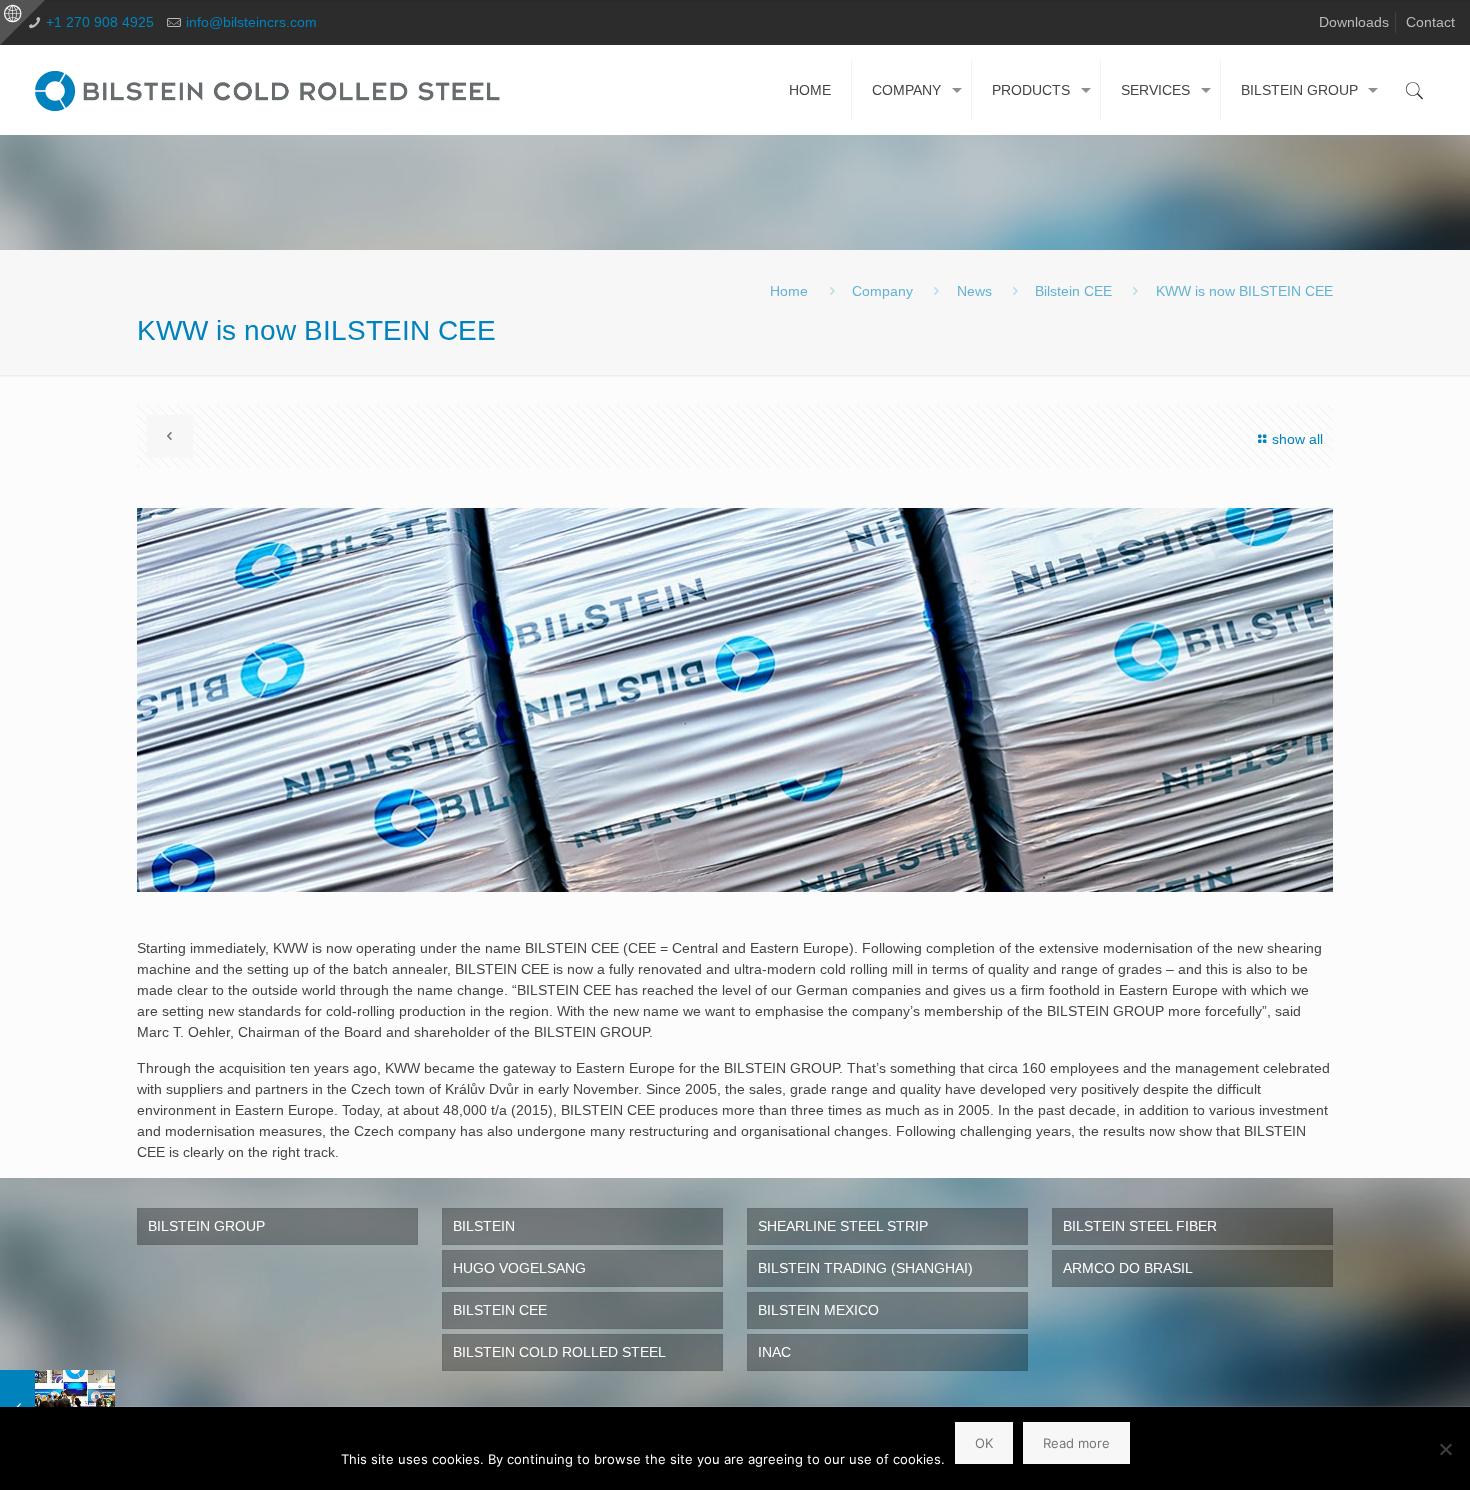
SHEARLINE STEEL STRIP (843, 1226)
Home (789, 291)
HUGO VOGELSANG (519, 1268)
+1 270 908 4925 (100, 22)
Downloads (1354, 22)
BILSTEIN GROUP (206, 1226)
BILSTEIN (484, 1226)
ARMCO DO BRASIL (1128, 1268)
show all (1297, 439)
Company (882, 291)
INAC (774, 1352)
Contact (1430, 22)
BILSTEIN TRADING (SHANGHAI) (865, 1268)
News (974, 291)
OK (984, 1443)
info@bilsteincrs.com (251, 22)
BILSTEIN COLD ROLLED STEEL (559, 1352)
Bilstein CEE (1073, 291)
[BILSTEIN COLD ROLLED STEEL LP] (272, 90)
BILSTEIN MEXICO (818, 1310)
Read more (1076, 1443)
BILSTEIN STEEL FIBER (1140, 1226)
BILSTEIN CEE (500, 1310)
